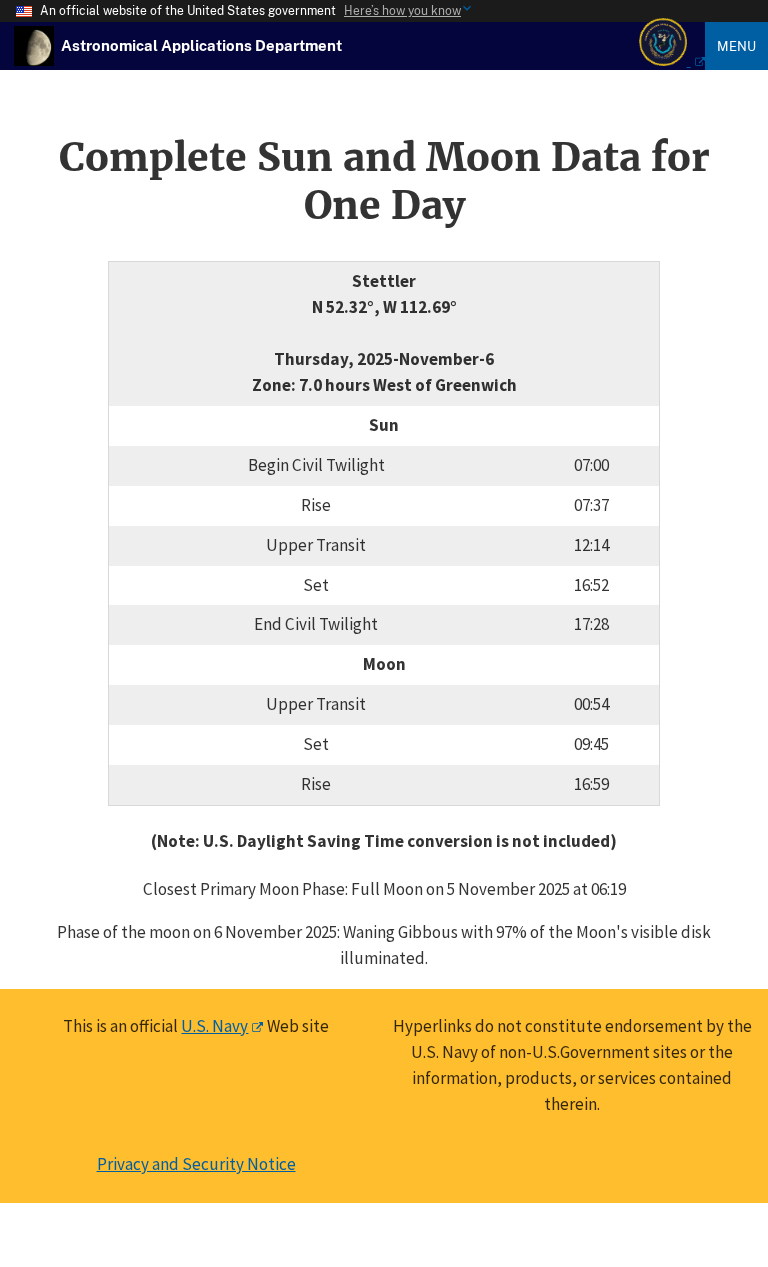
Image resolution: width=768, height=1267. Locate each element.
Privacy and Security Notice (196, 1164)
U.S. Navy (214, 1026)
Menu (736, 46)
